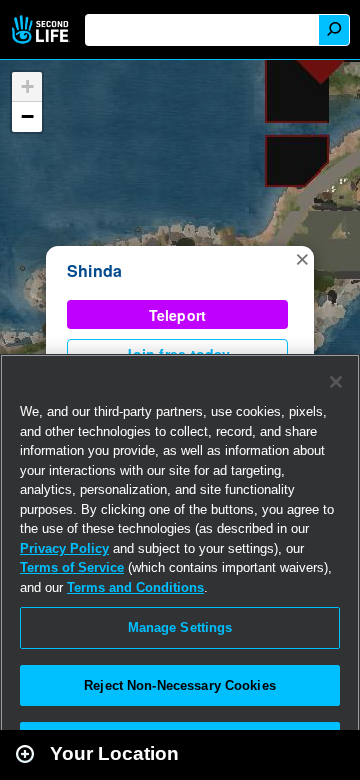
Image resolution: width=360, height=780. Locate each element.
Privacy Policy (64, 548)
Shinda (94, 270)
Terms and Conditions (135, 587)
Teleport (178, 315)
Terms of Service (72, 567)
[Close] (336, 382)
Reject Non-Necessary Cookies (180, 685)
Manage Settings (180, 627)
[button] (302, 258)
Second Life (42, 29)
